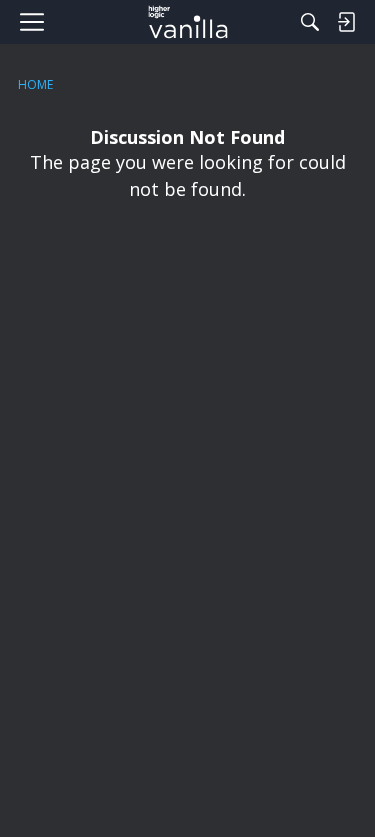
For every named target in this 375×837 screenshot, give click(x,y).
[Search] (310, 22)
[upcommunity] (187, 22)
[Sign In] (346, 22)
